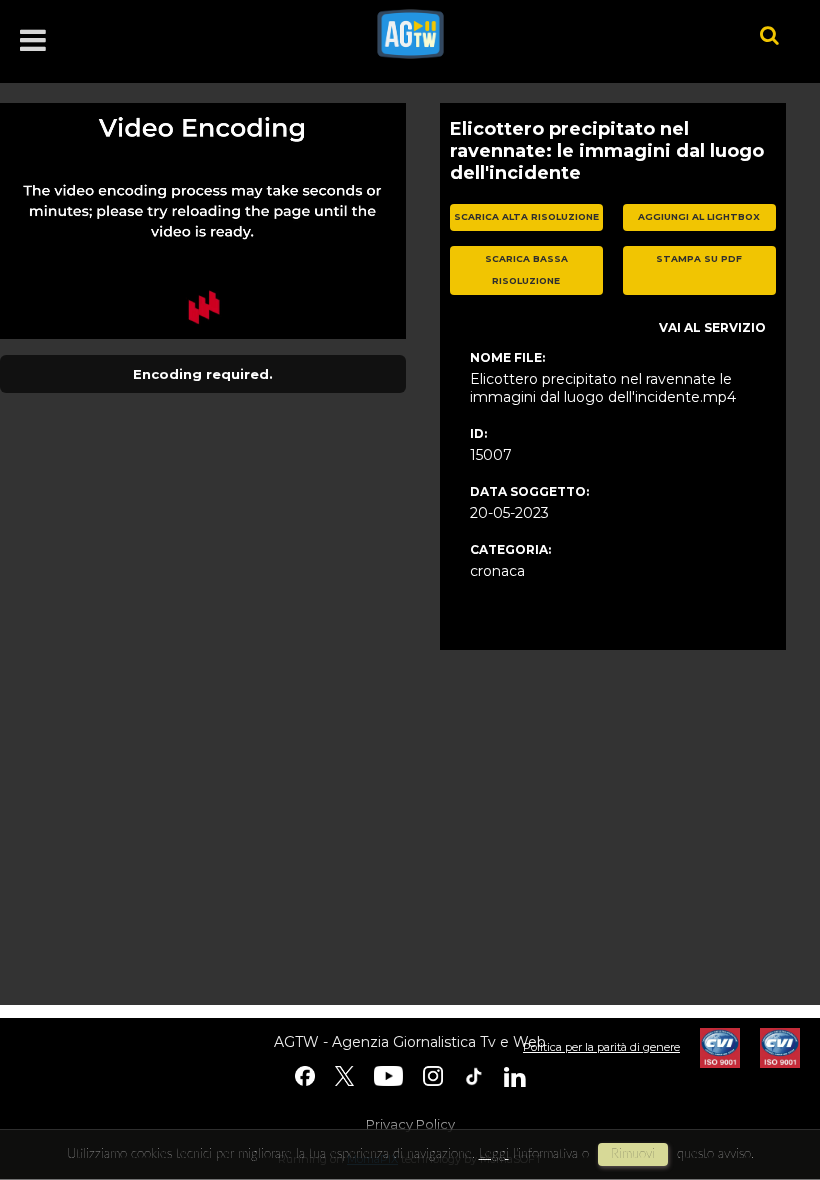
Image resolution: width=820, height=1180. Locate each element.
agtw (538, 34)
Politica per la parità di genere (601, 1047)
